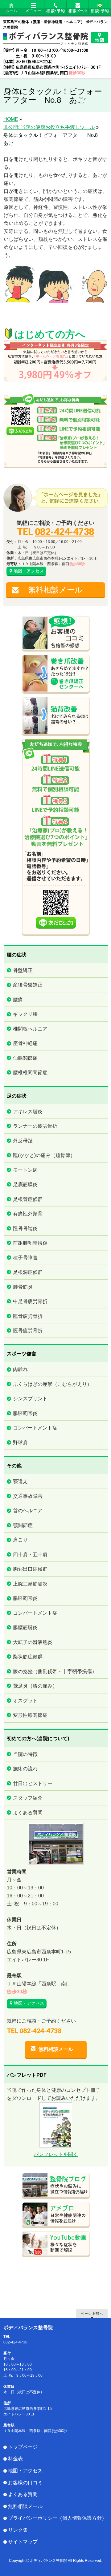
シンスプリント (30, 1399)
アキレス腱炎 (28, 1112)
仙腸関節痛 (25, 1058)
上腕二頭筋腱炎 (30, 1584)
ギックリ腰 (25, 1014)
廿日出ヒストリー (33, 1783)
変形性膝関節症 (30, 1715)
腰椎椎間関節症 (30, 1073)
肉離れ (20, 1369)
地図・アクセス (29, 571)
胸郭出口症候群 (30, 1569)
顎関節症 (23, 1525)
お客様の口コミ (25, 2483)
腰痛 (18, 1000)
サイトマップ (23, 2542)
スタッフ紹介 (28, 1798)
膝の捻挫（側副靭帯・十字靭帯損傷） (55, 1671)
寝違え (20, 1481)
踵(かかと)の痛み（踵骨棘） (44, 1155)
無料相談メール (55, 590)
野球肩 (20, 1443)
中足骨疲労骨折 (30, 1301)
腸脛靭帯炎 (25, 1413)
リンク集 (18, 2530)
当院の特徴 (25, 1754)
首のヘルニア (28, 1511)
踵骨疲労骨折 (28, 1316)
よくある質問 (28, 1813)
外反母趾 (23, 1141)
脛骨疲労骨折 (28, 1331)
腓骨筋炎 (23, 1287)
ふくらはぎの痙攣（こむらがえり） (52, 1384)
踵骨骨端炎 (25, 1228)
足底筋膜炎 (25, 1184)
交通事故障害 (28, 1496)
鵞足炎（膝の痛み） (35, 1686)
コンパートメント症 (35, 1428)
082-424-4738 (64, 531)
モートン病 (25, 1170)
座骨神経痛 (25, 1043)
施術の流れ (25, 1769)
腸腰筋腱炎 (25, 1627)
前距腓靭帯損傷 (30, 1243)
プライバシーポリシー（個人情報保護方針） (57, 2518)
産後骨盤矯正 (28, 985)
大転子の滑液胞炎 (33, 1642)
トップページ (23, 2447)
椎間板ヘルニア (30, 1029)
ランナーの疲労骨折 (35, 1126)
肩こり (20, 1540)
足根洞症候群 (28, 1272)
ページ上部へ (92, 2313)
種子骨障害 (25, 1258)
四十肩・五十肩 (30, 1555)
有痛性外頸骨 (28, 1214)
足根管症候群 (28, 1199)
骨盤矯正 (23, 970)
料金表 (15, 2459)
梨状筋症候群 (28, 1657)
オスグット (25, 1701)
